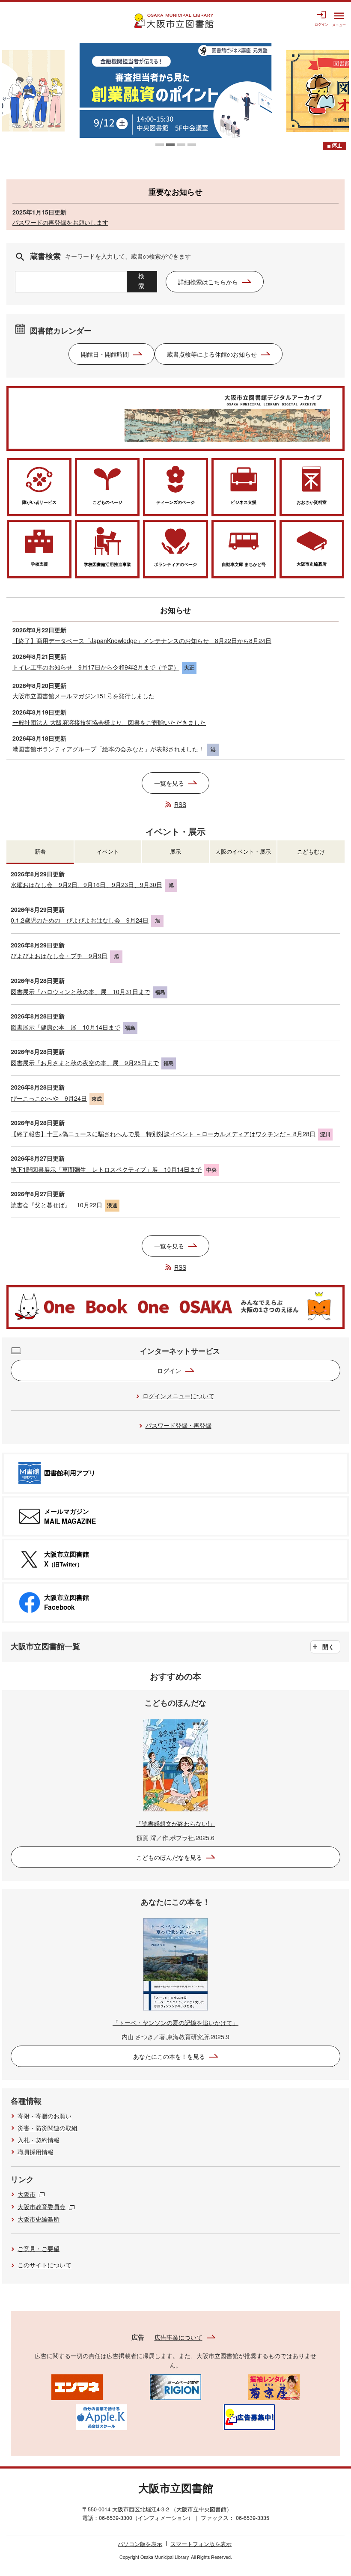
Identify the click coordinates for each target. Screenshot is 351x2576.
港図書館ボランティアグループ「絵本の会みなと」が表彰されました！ (108, 749)
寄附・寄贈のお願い (45, 2116)
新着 (40, 851)
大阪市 (27, 2194)
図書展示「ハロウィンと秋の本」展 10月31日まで (80, 992)
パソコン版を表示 (140, 2544)
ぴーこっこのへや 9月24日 (49, 1098)
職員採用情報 (36, 2152)
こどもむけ (311, 851)
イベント (108, 851)
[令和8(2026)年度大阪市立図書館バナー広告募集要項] (249, 2416)
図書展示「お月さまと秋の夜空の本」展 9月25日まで (85, 1063)
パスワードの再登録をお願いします (60, 222)
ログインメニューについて (178, 1396)
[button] (160, 145)
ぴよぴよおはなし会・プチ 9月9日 (59, 956)
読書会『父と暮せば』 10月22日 (57, 1205)
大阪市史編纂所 (39, 2219)
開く (328, 1647)
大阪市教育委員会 (42, 2207)
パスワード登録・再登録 (178, 1425)
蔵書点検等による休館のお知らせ (212, 354)
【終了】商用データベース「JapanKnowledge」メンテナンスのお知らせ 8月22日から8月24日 (142, 640)
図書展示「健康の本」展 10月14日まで (65, 1027)
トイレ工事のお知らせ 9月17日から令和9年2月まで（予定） (96, 667)
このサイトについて (45, 2265)
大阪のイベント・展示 (243, 851)
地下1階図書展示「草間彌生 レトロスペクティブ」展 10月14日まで (106, 1169)
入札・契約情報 (39, 2140)
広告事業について (178, 2337)
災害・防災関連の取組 (48, 2128)
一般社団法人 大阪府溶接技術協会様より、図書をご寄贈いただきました (109, 722)
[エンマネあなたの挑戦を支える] (77, 2386)
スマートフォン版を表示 (201, 2544)
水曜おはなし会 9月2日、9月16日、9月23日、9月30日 (86, 884)
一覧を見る (169, 783)
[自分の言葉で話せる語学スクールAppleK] (101, 2416)
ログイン (169, 1370)
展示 (175, 851)
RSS (180, 804)
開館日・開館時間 (105, 354)
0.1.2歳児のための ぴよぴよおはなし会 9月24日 (80, 920)
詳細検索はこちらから (208, 282)
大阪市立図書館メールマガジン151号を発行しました (83, 696)
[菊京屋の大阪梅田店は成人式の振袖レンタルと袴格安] (274, 2386)
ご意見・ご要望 (39, 2248)
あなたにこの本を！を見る (169, 2056)
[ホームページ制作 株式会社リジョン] (175, 2386)
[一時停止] (335, 146)
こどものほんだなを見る (169, 1857)
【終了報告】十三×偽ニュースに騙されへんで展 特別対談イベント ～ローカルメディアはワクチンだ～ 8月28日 (163, 1134)
